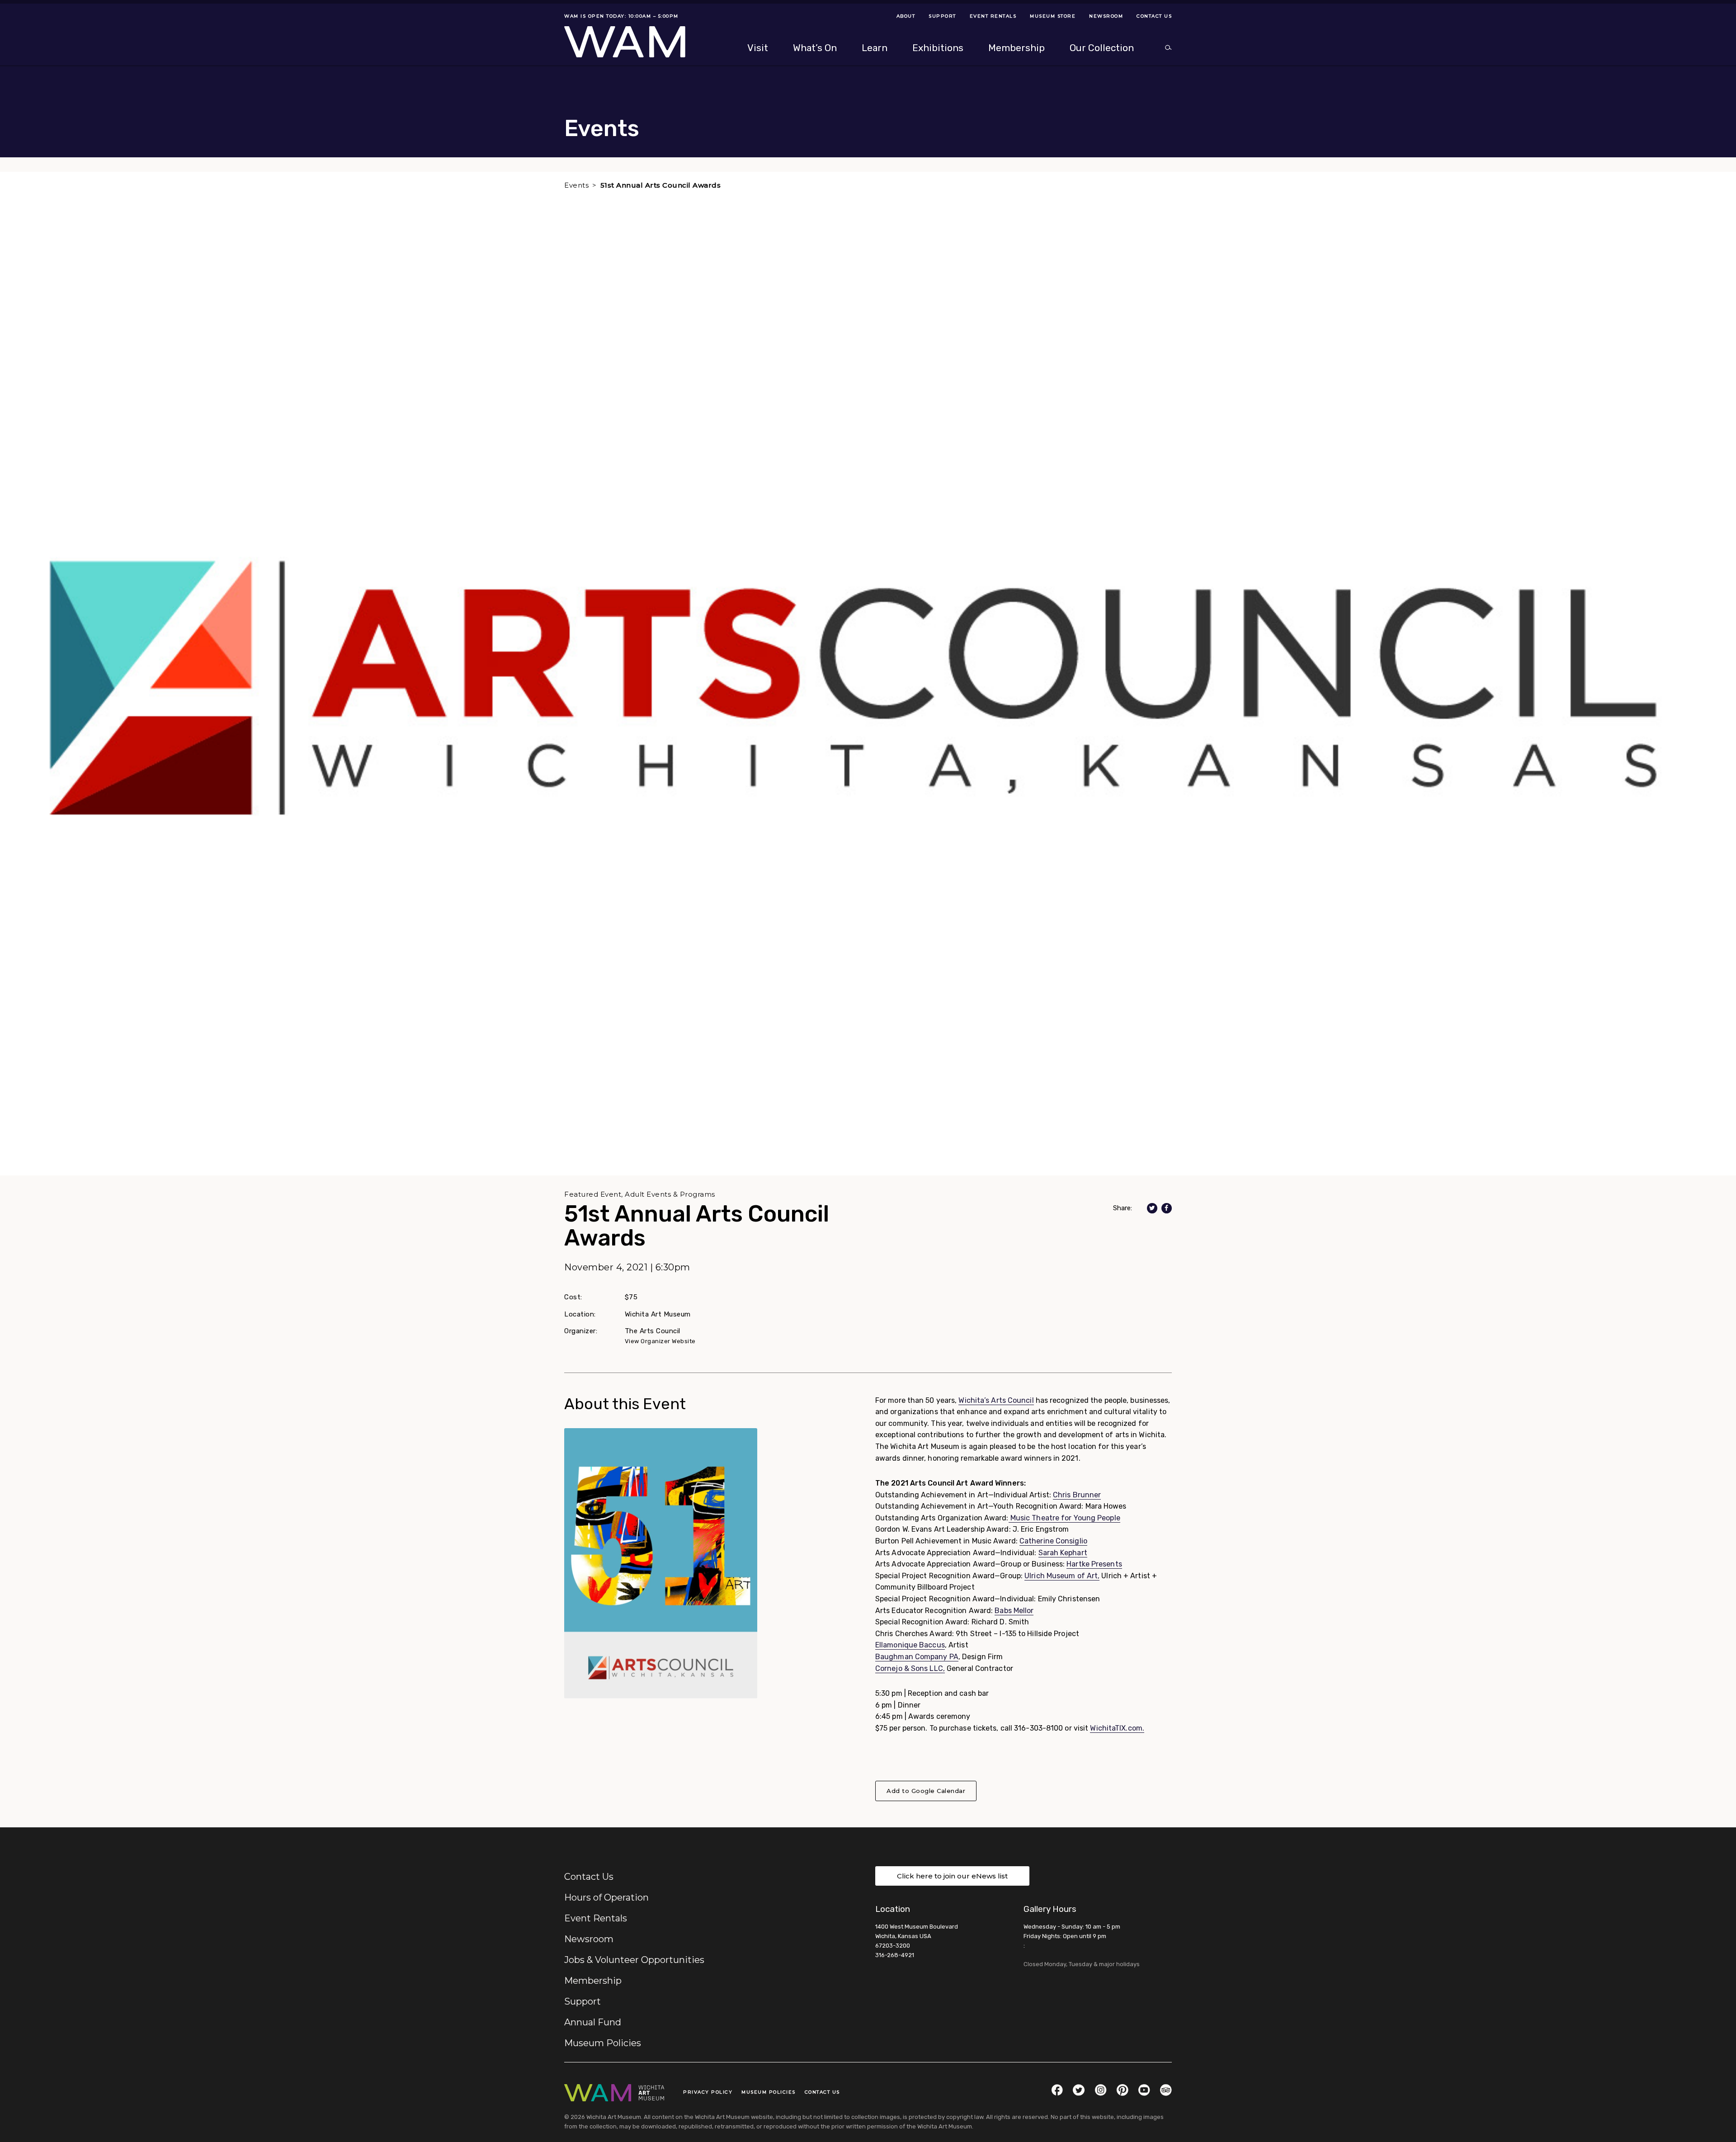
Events (576, 185)
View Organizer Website (660, 1341)
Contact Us (589, 1877)
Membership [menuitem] (1017, 48)
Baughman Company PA (917, 1657)
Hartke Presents (1094, 1564)
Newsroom (589, 1939)
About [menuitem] (906, 16)
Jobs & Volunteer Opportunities (634, 1960)
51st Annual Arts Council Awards (661, 185)
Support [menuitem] (942, 16)
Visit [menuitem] (758, 48)
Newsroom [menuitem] (1106, 16)
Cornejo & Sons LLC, (910, 1668)
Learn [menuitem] (875, 48)
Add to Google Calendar (926, 1791)
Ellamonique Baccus (910, 1645)
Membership (593, 1981)
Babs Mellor (1014, 1611)
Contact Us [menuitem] (1154, 16)
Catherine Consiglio (1053, 1541)
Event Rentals (596, 1918)
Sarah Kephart (1063, 1553)
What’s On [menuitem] (815, 48)
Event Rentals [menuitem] (993, 16)
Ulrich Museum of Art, (1062, 1576)
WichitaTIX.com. (1117, 1728)
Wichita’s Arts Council (996, 1400)
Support (583, 2001)
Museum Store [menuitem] (1053, 16)
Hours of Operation (606, 1897)
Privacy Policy (708, 2092)
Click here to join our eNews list (952, 1876)
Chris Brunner (1077, 1495)
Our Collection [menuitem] (1102, 48)
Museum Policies (603, 2043)
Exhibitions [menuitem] (938, 48)
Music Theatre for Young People (1064, 1518)
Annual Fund (593, 2022)
